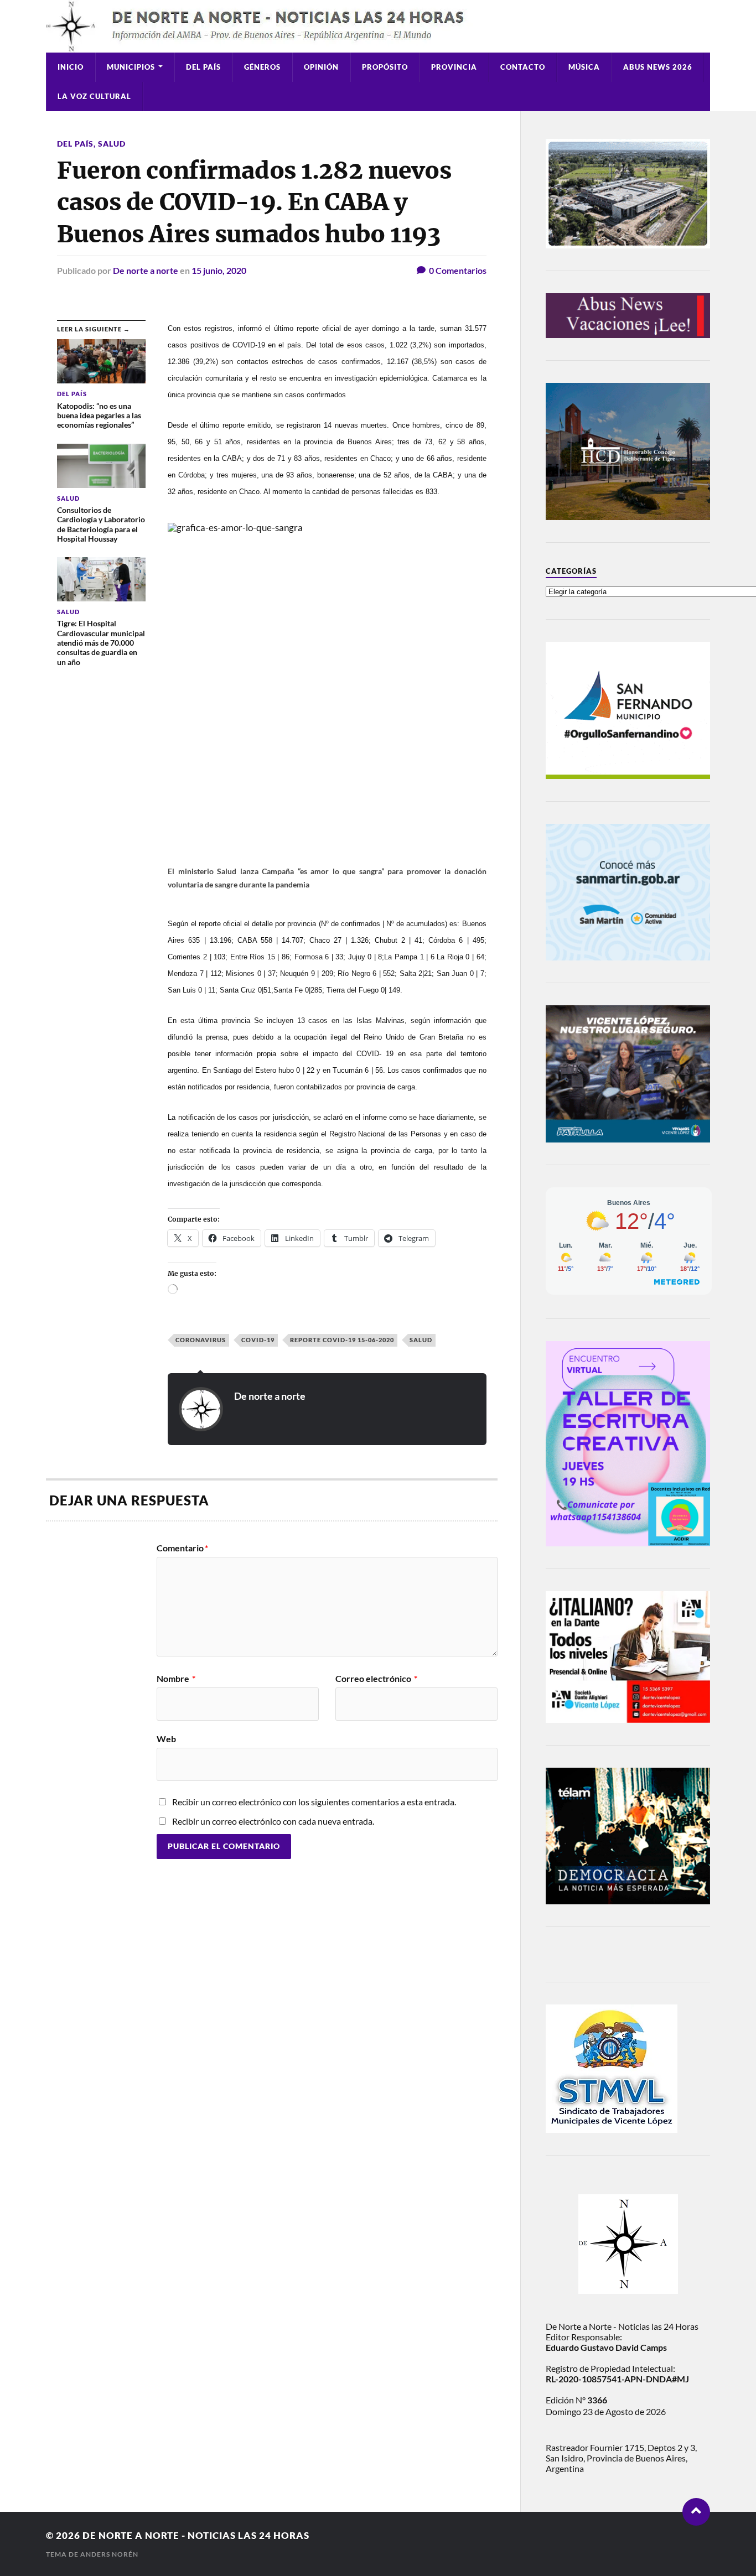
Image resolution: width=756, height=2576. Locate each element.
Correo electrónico (376, 1679)
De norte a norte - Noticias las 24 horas (196, 2535)
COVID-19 (258, 1340)
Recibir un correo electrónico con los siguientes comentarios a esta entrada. (314, 1802)
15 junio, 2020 (219, 270)
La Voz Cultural (94, 96)
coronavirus (201, 1340)
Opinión (321, 67)
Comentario (182, 1548)
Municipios (131, 67)
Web (166, 1738)
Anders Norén (109, 2554)
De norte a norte (146, 270)
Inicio (71, 67)
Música (584, 67)
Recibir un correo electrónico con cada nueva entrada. (273, 1821)
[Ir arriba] (696, 2512)
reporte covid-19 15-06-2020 (342, 1340)
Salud (112, 144)
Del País (203, 67)
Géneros (262, 67)
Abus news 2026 (658, 67)
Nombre (176, 1679)
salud (421, 1340)
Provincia (454, 67)
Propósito (385, 67)
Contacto (523, 67)
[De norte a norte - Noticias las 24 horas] (378, 26)
